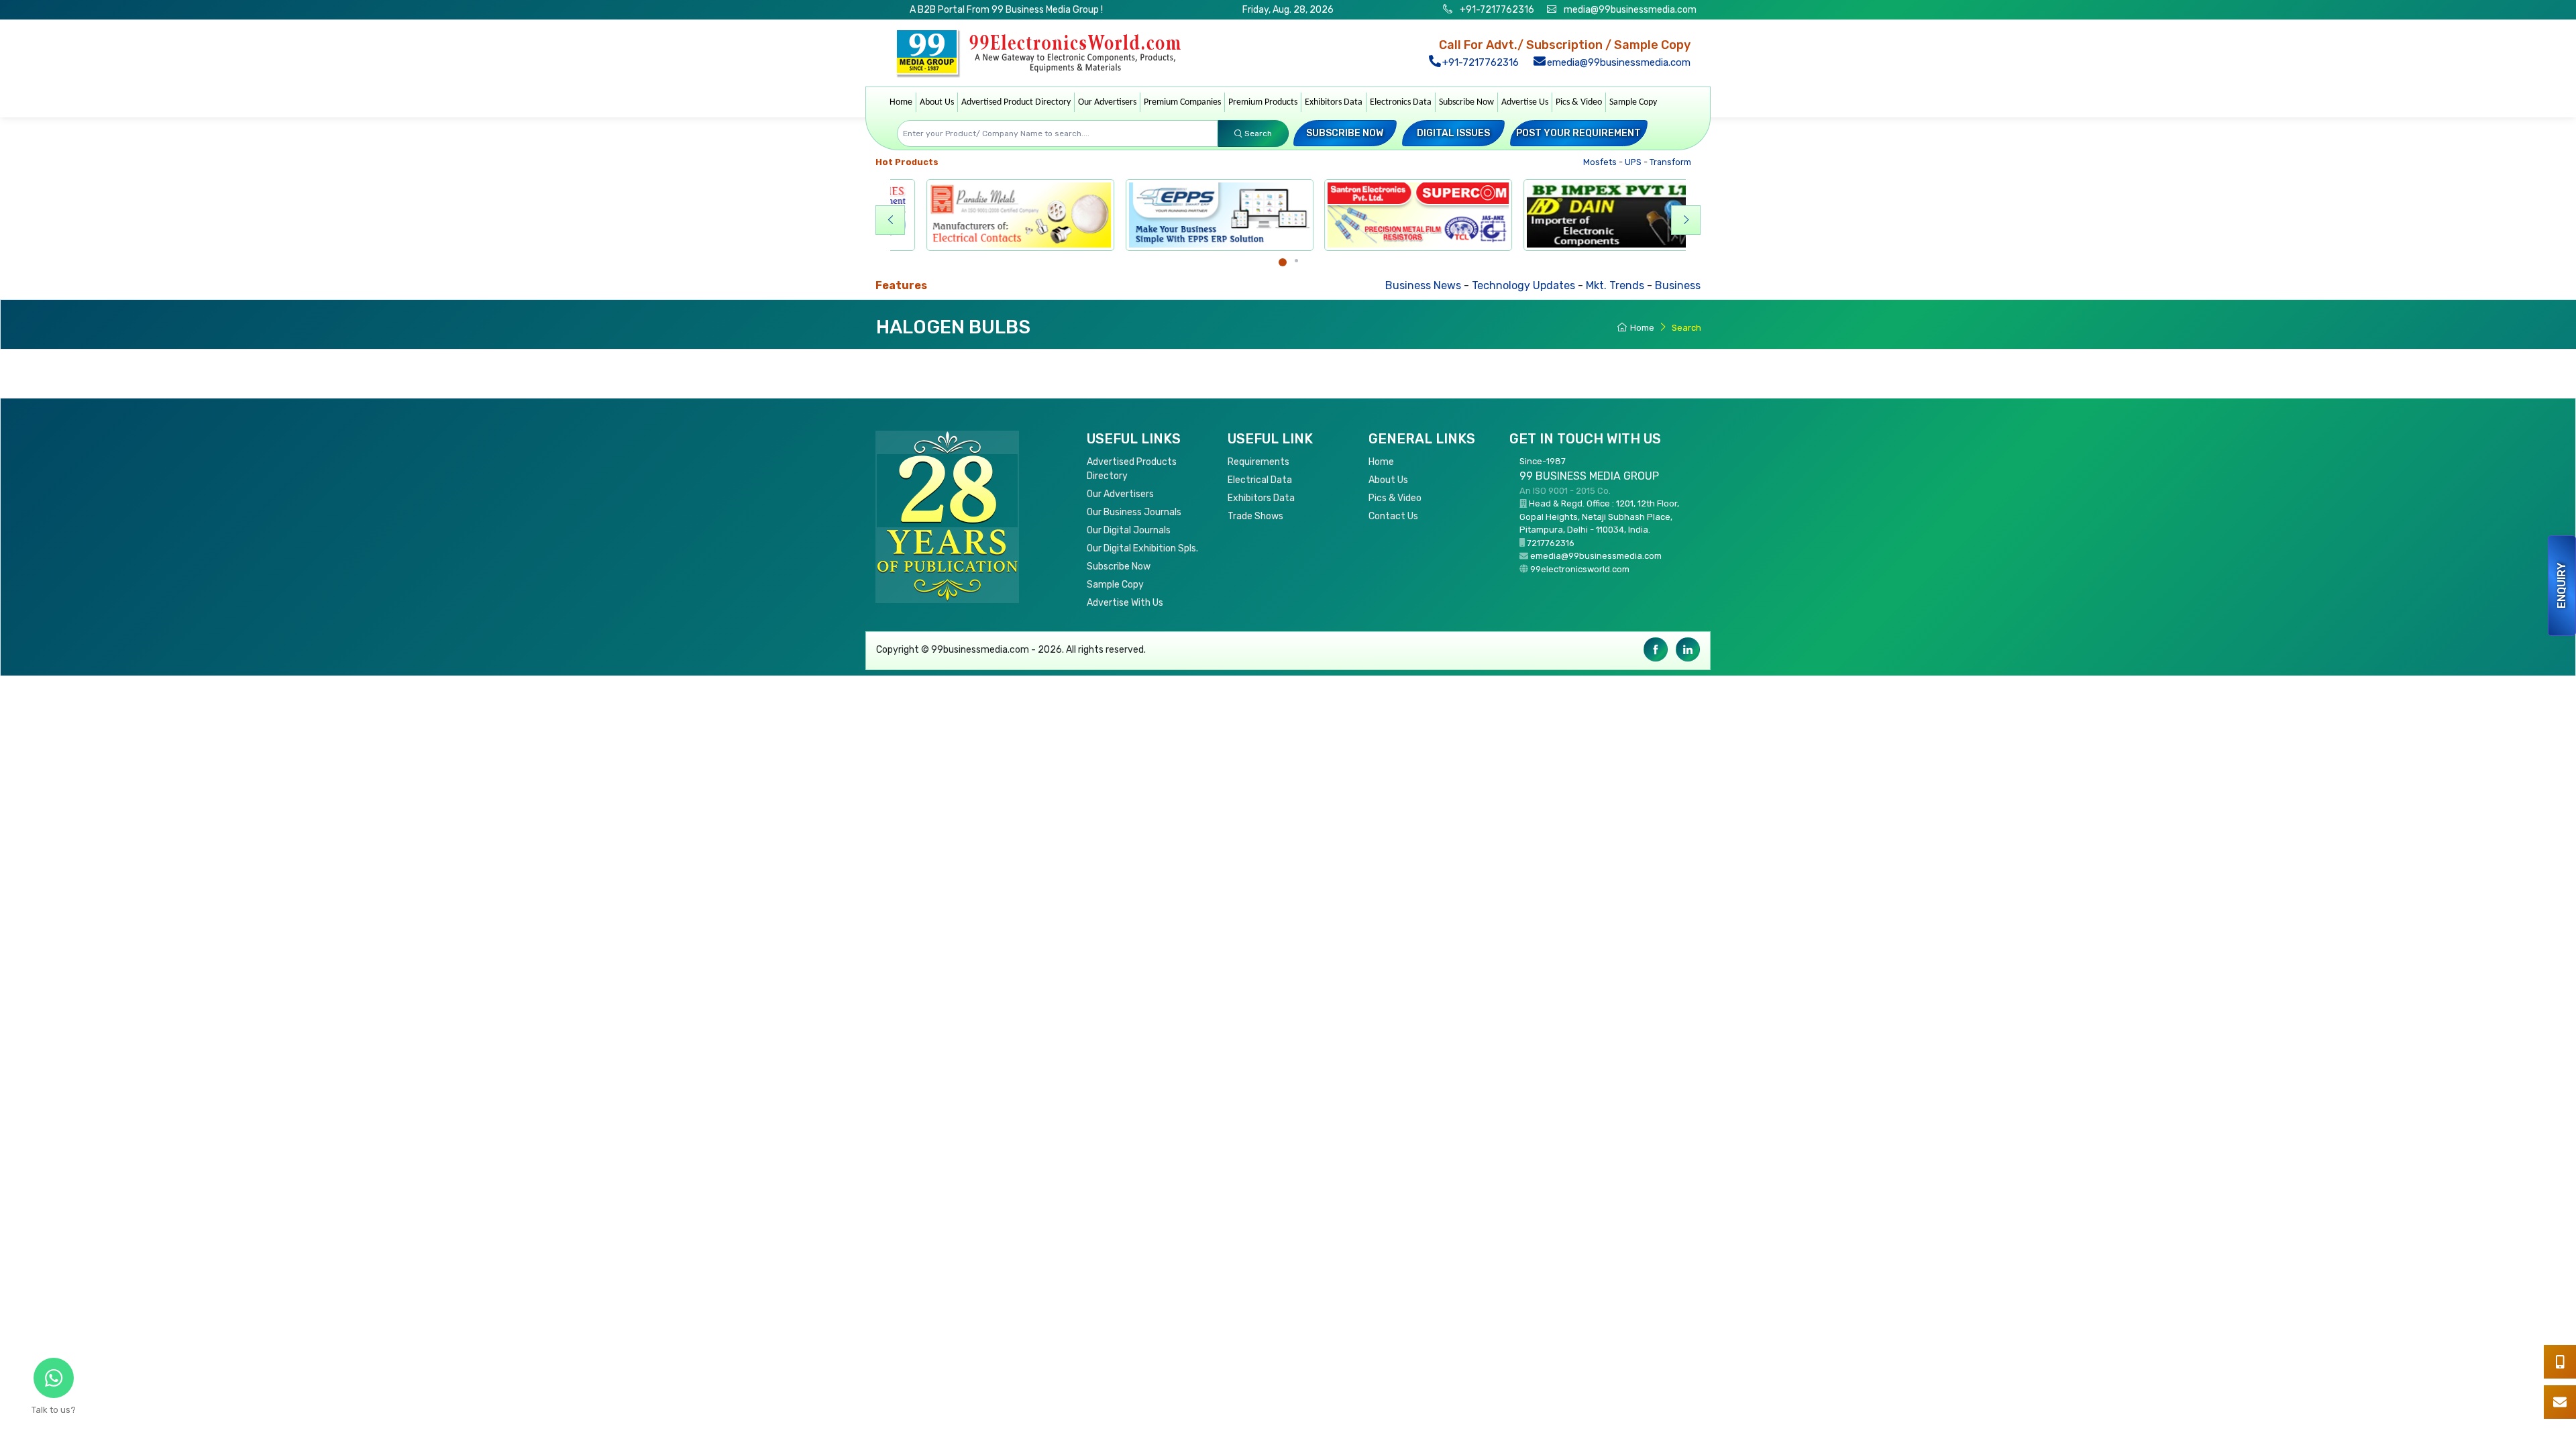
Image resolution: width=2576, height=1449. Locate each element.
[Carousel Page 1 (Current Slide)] (1283, 262)
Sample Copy (1633, 102)
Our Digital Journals (1129, 530)
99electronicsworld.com (1580, 569)
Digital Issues (1453, 133)
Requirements (1258, 462)
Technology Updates (1429, 285)
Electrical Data (1260, 480)
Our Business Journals (1134, 512)
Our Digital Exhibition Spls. (1142, 548)
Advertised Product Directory (1016, 102)
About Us (937, 102)
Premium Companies (1182, 102)
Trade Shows (1255, 516)
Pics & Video (1579, 102)
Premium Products (1263, 102)
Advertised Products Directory (1132, 469)
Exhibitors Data (1334, 102)
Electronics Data (1401, 102)
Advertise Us (1525, 102)
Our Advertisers (1107, 102)
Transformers (1647, 162)
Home (901, 102)
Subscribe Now (1466, 102)
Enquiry (2562, 586)
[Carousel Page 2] (1296, 261)
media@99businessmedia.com (1630, 10)
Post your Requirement (1578, 133)
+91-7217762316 (1496, 10)
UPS (1603, 162)
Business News (1329, 285)
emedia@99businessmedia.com (1617, 62)
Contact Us (1393, 516)
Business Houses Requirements (1640, 285)
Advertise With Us (1125, 603)
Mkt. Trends (1520, 285)
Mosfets (1569, 162)
